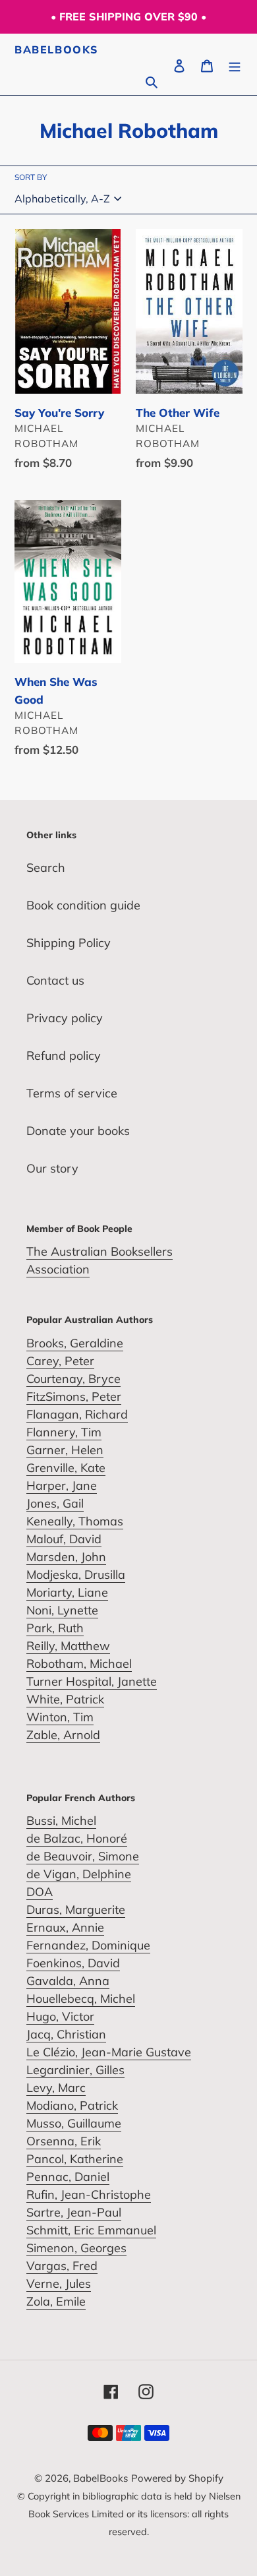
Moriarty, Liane (67, 1592)
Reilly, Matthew (68, 1646)
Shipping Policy (69, 943)
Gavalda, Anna (68, 1981)
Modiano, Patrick (72, 2105)
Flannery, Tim (64, 1432)
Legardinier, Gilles (75, 2070)
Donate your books (78, 1131)
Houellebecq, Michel (81, 1999)
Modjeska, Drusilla (76, 1575)
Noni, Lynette (62, 1610)
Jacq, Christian (66, 2034)
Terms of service (72, 1093)
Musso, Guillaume (74, 2123)
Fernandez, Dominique (88, 1945)
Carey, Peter (60, 1361)
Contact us (55, 980)
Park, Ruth (55, 1628)
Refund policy (64, 1056)
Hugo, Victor (60, 2016)
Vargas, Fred (62, 2266)
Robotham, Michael (79, 1664)
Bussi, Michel (61, 1821)
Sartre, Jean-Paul (74, 2212)
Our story (52, 1168)
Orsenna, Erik (64, 2141)
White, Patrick (65, 1699)
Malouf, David (64, 1539)
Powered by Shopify (177, 2478)
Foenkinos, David (73, 1963)
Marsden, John (66, 1557)
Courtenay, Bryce (73, 1379)
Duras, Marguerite (76, 1910)
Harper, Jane (62, 1486)
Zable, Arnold (63, 1735)
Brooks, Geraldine (75, 1343)
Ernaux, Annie (65, 1927)
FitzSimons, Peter (74, 1396)
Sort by (31, 177)
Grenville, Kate (66, 1468)
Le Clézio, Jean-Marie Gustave (109, 2052)
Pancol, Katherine (75, 2159)
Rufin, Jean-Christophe (89, 2194)
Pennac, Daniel (68, 2177)
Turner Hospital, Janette (92, 1681)
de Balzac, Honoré (77, 1838)
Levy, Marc (56, 2088)
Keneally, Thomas (75, 1521)
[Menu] (235, 64)
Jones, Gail (55, 1503)
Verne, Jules (59, 2284)
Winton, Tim (60, 1717)
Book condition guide (83, 905)
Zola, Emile (56, 2301)
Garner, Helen (65, 1450)
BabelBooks (57, 50)
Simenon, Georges (76, 2248)
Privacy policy (65, 1018)
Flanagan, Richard (77, 1414)
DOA (40, 1892)
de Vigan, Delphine (79, 1874)
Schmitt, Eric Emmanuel (91, 2230)
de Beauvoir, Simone (83, 1856)
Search (46, 868)
